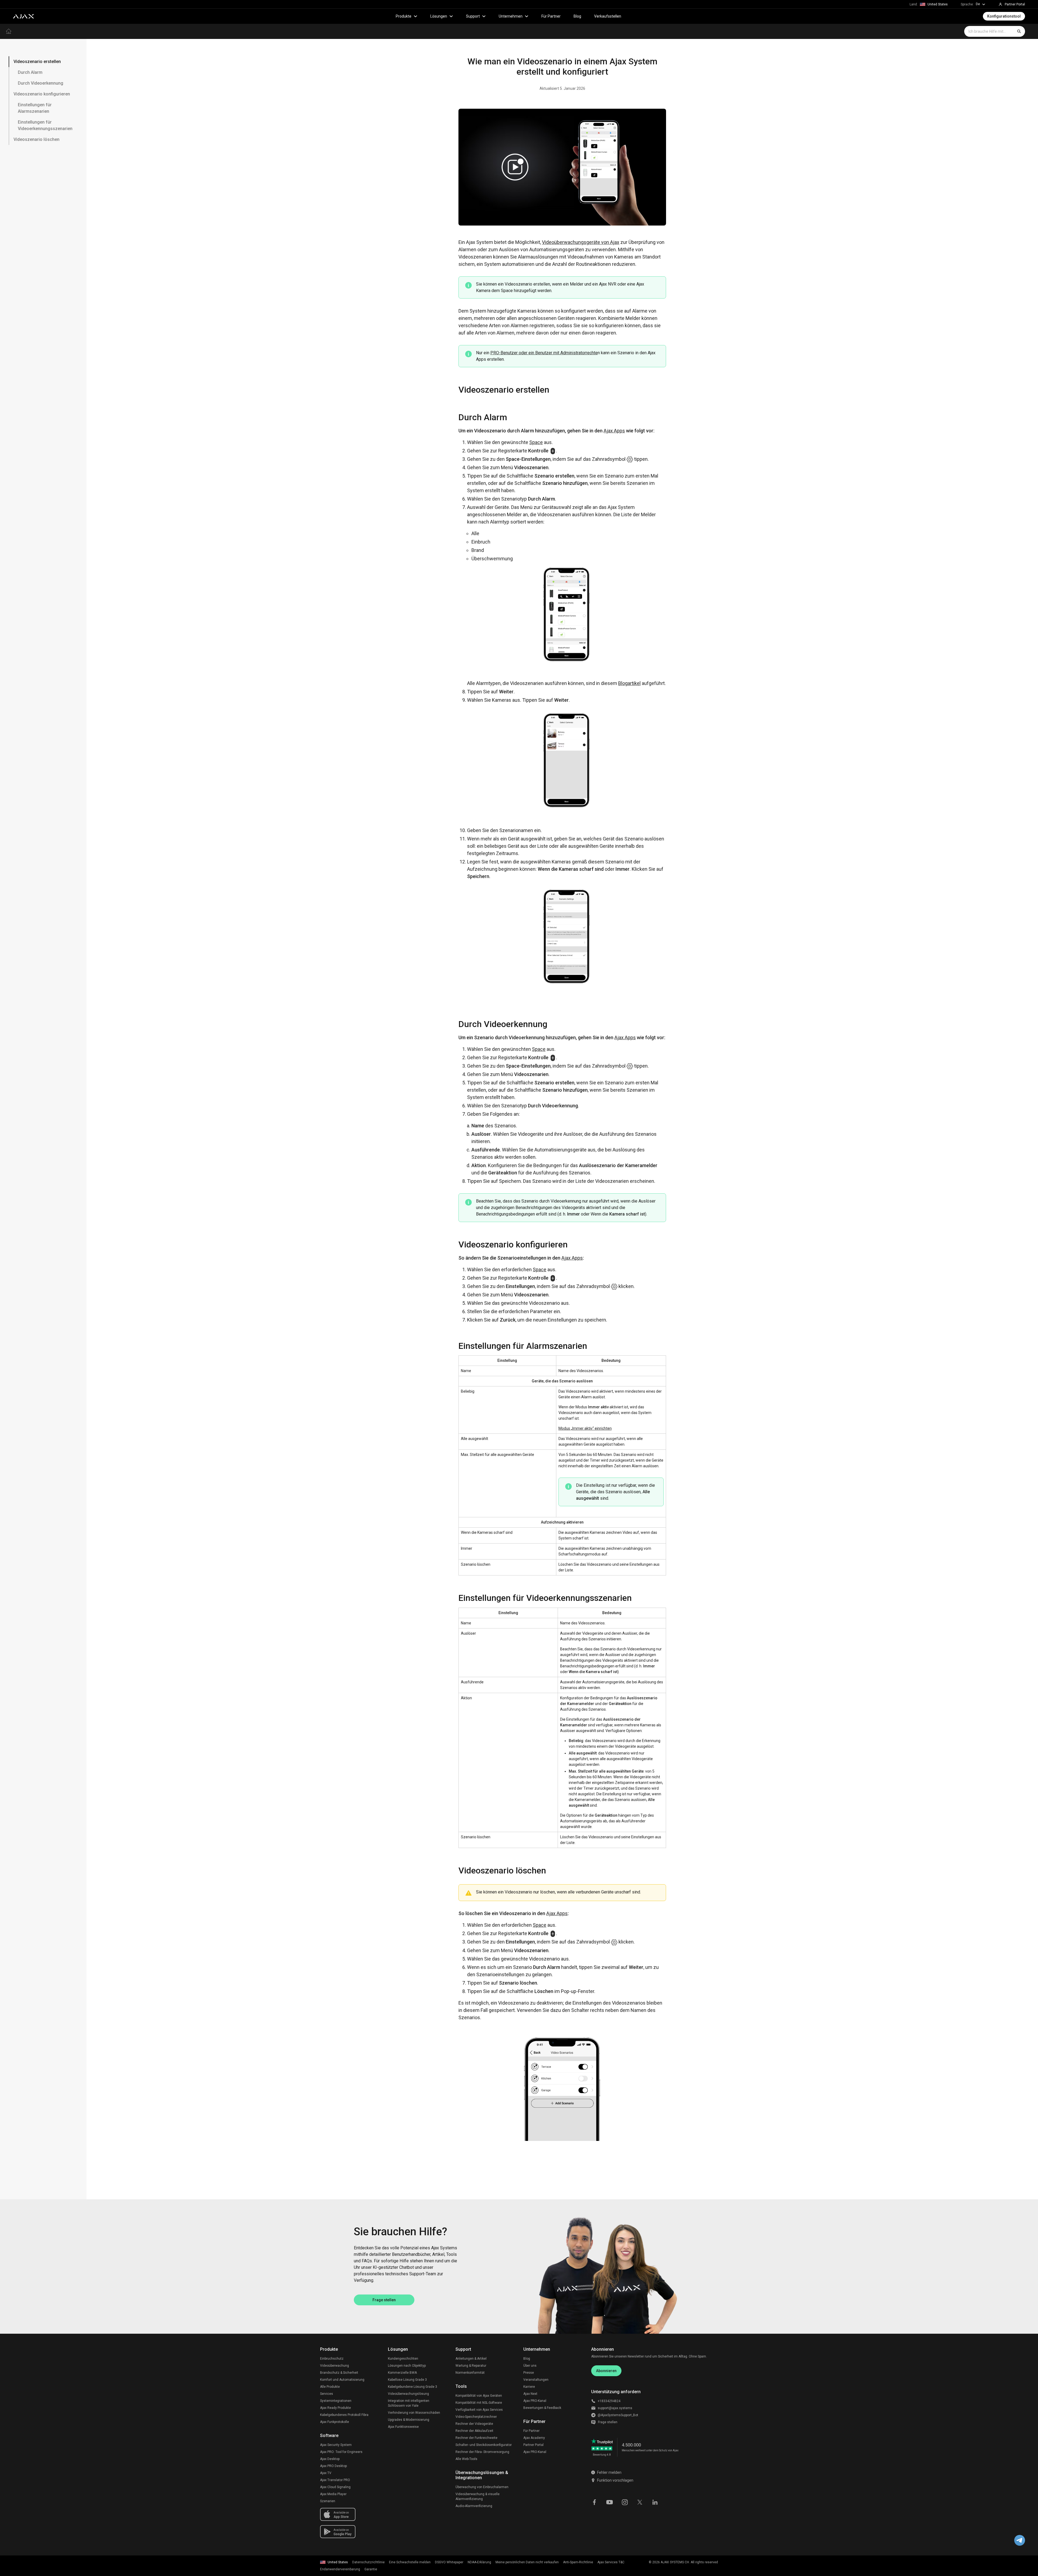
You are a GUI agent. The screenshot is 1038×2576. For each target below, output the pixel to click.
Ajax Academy (534, 2438)
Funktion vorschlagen (615, 2480)
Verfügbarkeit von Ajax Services (479, 2410)
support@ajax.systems (615, 2408)
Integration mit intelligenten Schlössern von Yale (409, 2403)
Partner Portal (533, 2445)
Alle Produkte (330, 2387)
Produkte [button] (404, 16)
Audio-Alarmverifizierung (474, 2506)
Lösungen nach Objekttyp (407, 2366)
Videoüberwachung (335, 2366)
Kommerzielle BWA (402, 2373)
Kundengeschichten (403, 2359)
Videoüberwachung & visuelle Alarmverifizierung (478, 2496)
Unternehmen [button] (511, 16)
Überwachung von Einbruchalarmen (482, 2487)
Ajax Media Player (333, 2494)
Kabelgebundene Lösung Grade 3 (412, 2387)
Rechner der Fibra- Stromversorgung (482, 2452)
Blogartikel (629, 683)
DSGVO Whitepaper (449, 2562)
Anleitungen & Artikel (471, 2359)
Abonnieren (606, 2371)
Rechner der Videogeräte (474, 2424)
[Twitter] (640, 2502)
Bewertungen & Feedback (542, 2408)
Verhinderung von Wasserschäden (414, 2413)
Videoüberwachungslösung (408, 2394)
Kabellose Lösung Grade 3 (407, 2380)
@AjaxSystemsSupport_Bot (618, 2415)
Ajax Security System (336, 2445)
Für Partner (551, 16)
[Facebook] (594, 2502)
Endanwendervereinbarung (340, 2569)
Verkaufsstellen (608, 16)
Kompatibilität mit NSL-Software (479, 2403)
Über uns (530, 2366)
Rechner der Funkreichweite (476, 2438)
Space (536, 442)
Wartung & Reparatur (471, 2366)
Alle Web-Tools (466, 2459)
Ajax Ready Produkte (335, 2408)
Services (327, 2394)
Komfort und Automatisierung (342, 2380)
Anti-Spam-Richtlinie (578, 2562)
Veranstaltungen (536, 2380)
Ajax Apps (614, 431)
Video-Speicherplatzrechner (476, 2417)
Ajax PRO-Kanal (535, 2401)
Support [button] (473, 16)
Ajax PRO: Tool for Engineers (341, 2452)
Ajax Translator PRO (335, 2480)
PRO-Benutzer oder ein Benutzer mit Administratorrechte (544, 353)
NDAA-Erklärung (479, 2562)
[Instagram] (625, 2502)
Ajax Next (530, 2394)
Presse (529, 2373)
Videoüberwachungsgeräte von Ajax (581, 242)
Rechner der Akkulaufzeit (474, 2431)
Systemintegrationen (336, 2401)
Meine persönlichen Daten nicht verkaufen (527, 2562)
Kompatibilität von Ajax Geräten (479, 2396)
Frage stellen (384, 2300)
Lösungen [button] (439, 16)
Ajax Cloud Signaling (335, 2487)
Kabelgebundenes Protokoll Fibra (344, 2415)
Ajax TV (326, 2473)
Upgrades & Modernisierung (409, 2420)
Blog (577, 16)
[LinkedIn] (655, 2502)
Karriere (529, 2387)
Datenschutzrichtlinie (368, 2562)
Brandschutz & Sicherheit (339, 2373)
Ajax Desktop (330, 2459)
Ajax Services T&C (611, 2562)
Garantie (371, 2569)
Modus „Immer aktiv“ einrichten (585, 1428)
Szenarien (328, 2501)
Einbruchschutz (332, 2359)
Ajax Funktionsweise (403, 2427)
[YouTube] (610, 2502)
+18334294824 (609, 2401)
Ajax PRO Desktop (333, 2466)
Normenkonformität (470, 2373)
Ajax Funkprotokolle (335, 2422)
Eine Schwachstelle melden (410, 2562)
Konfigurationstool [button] (1004, 16)
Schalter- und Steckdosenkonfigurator (484, 2445)
